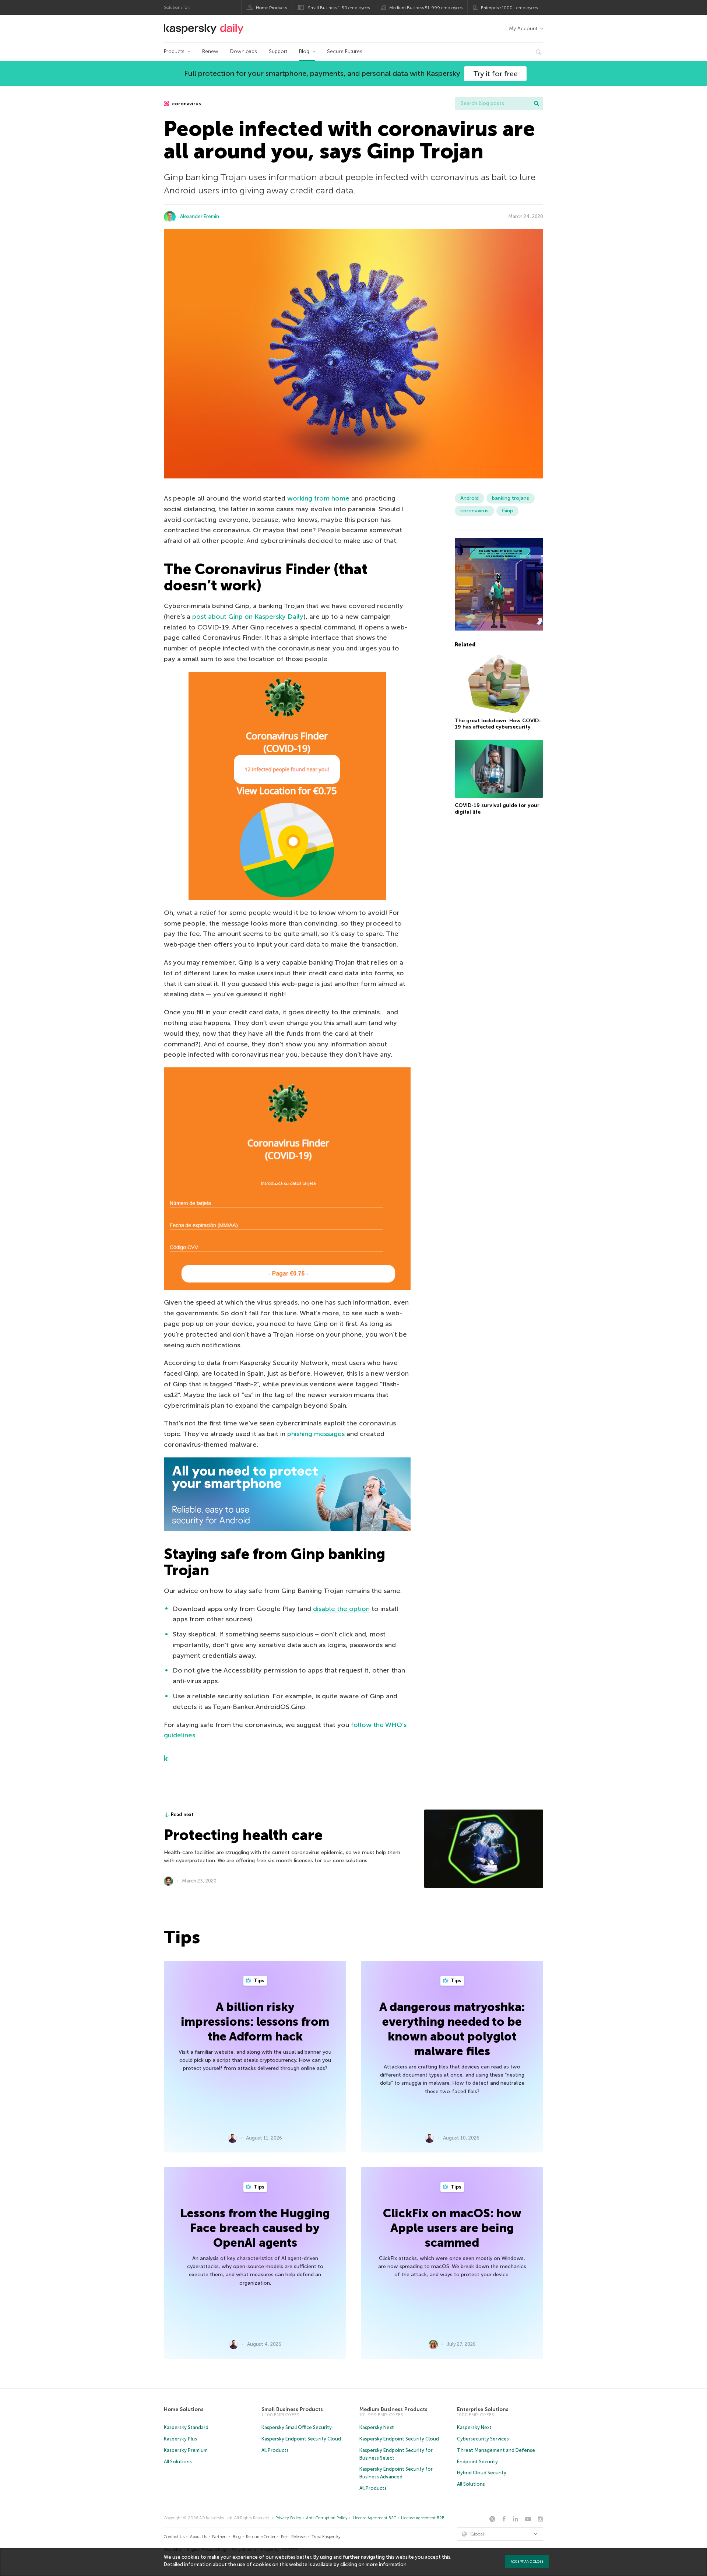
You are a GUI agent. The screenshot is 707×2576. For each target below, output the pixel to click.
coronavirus (186, 104)
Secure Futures (345, 51)
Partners (220, 2537)
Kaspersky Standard (186, 2427)
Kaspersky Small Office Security (297, 2427)
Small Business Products (292, 2409)
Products (174, 51)
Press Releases (294, 2537)
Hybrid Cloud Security (482, 2473)
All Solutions (178, 2462)
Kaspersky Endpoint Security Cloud (301, 2439)
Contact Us (174, 2537)
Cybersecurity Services (483, 2439)
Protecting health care (243, 1835)
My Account (523, 29)
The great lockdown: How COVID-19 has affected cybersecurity (498, 724)
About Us (198, 2537)
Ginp (507, 511)
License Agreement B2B (423, 2518)
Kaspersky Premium (186, 2450)
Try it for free (495, 74)
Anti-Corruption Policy (327, 2518)
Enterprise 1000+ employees (509, 8)
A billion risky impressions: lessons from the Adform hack (255, 2022)
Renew (210, 51)
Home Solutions (184, 2409)
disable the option (341, 1609)
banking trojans (511, 498)
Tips (258, 1981)
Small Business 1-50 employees (339, 8)
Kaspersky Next (377, 2427)
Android (469, 498)
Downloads (244, 51)
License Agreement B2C (374, 2518)
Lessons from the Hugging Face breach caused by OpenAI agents (255, 2228)
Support (278, 51)
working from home (318, 498)
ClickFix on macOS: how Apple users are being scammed (452, 2228)
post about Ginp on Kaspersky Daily (248, 617)
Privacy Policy (288, 2518)
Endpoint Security (477, 2462)
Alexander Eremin (200, 216)
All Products (275, 2450)
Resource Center (261, 2537)
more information (386, 2564)
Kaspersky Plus (180, 2439)
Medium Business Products (393, 2409)
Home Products (271, 8)
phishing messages (316, 1434)
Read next (182, 1815)
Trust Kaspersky (326, 2537)
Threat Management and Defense (496, 2450)
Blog (304, 51)
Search (537, 103)
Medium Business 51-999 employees (426, 8)
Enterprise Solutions (483, 2409)
